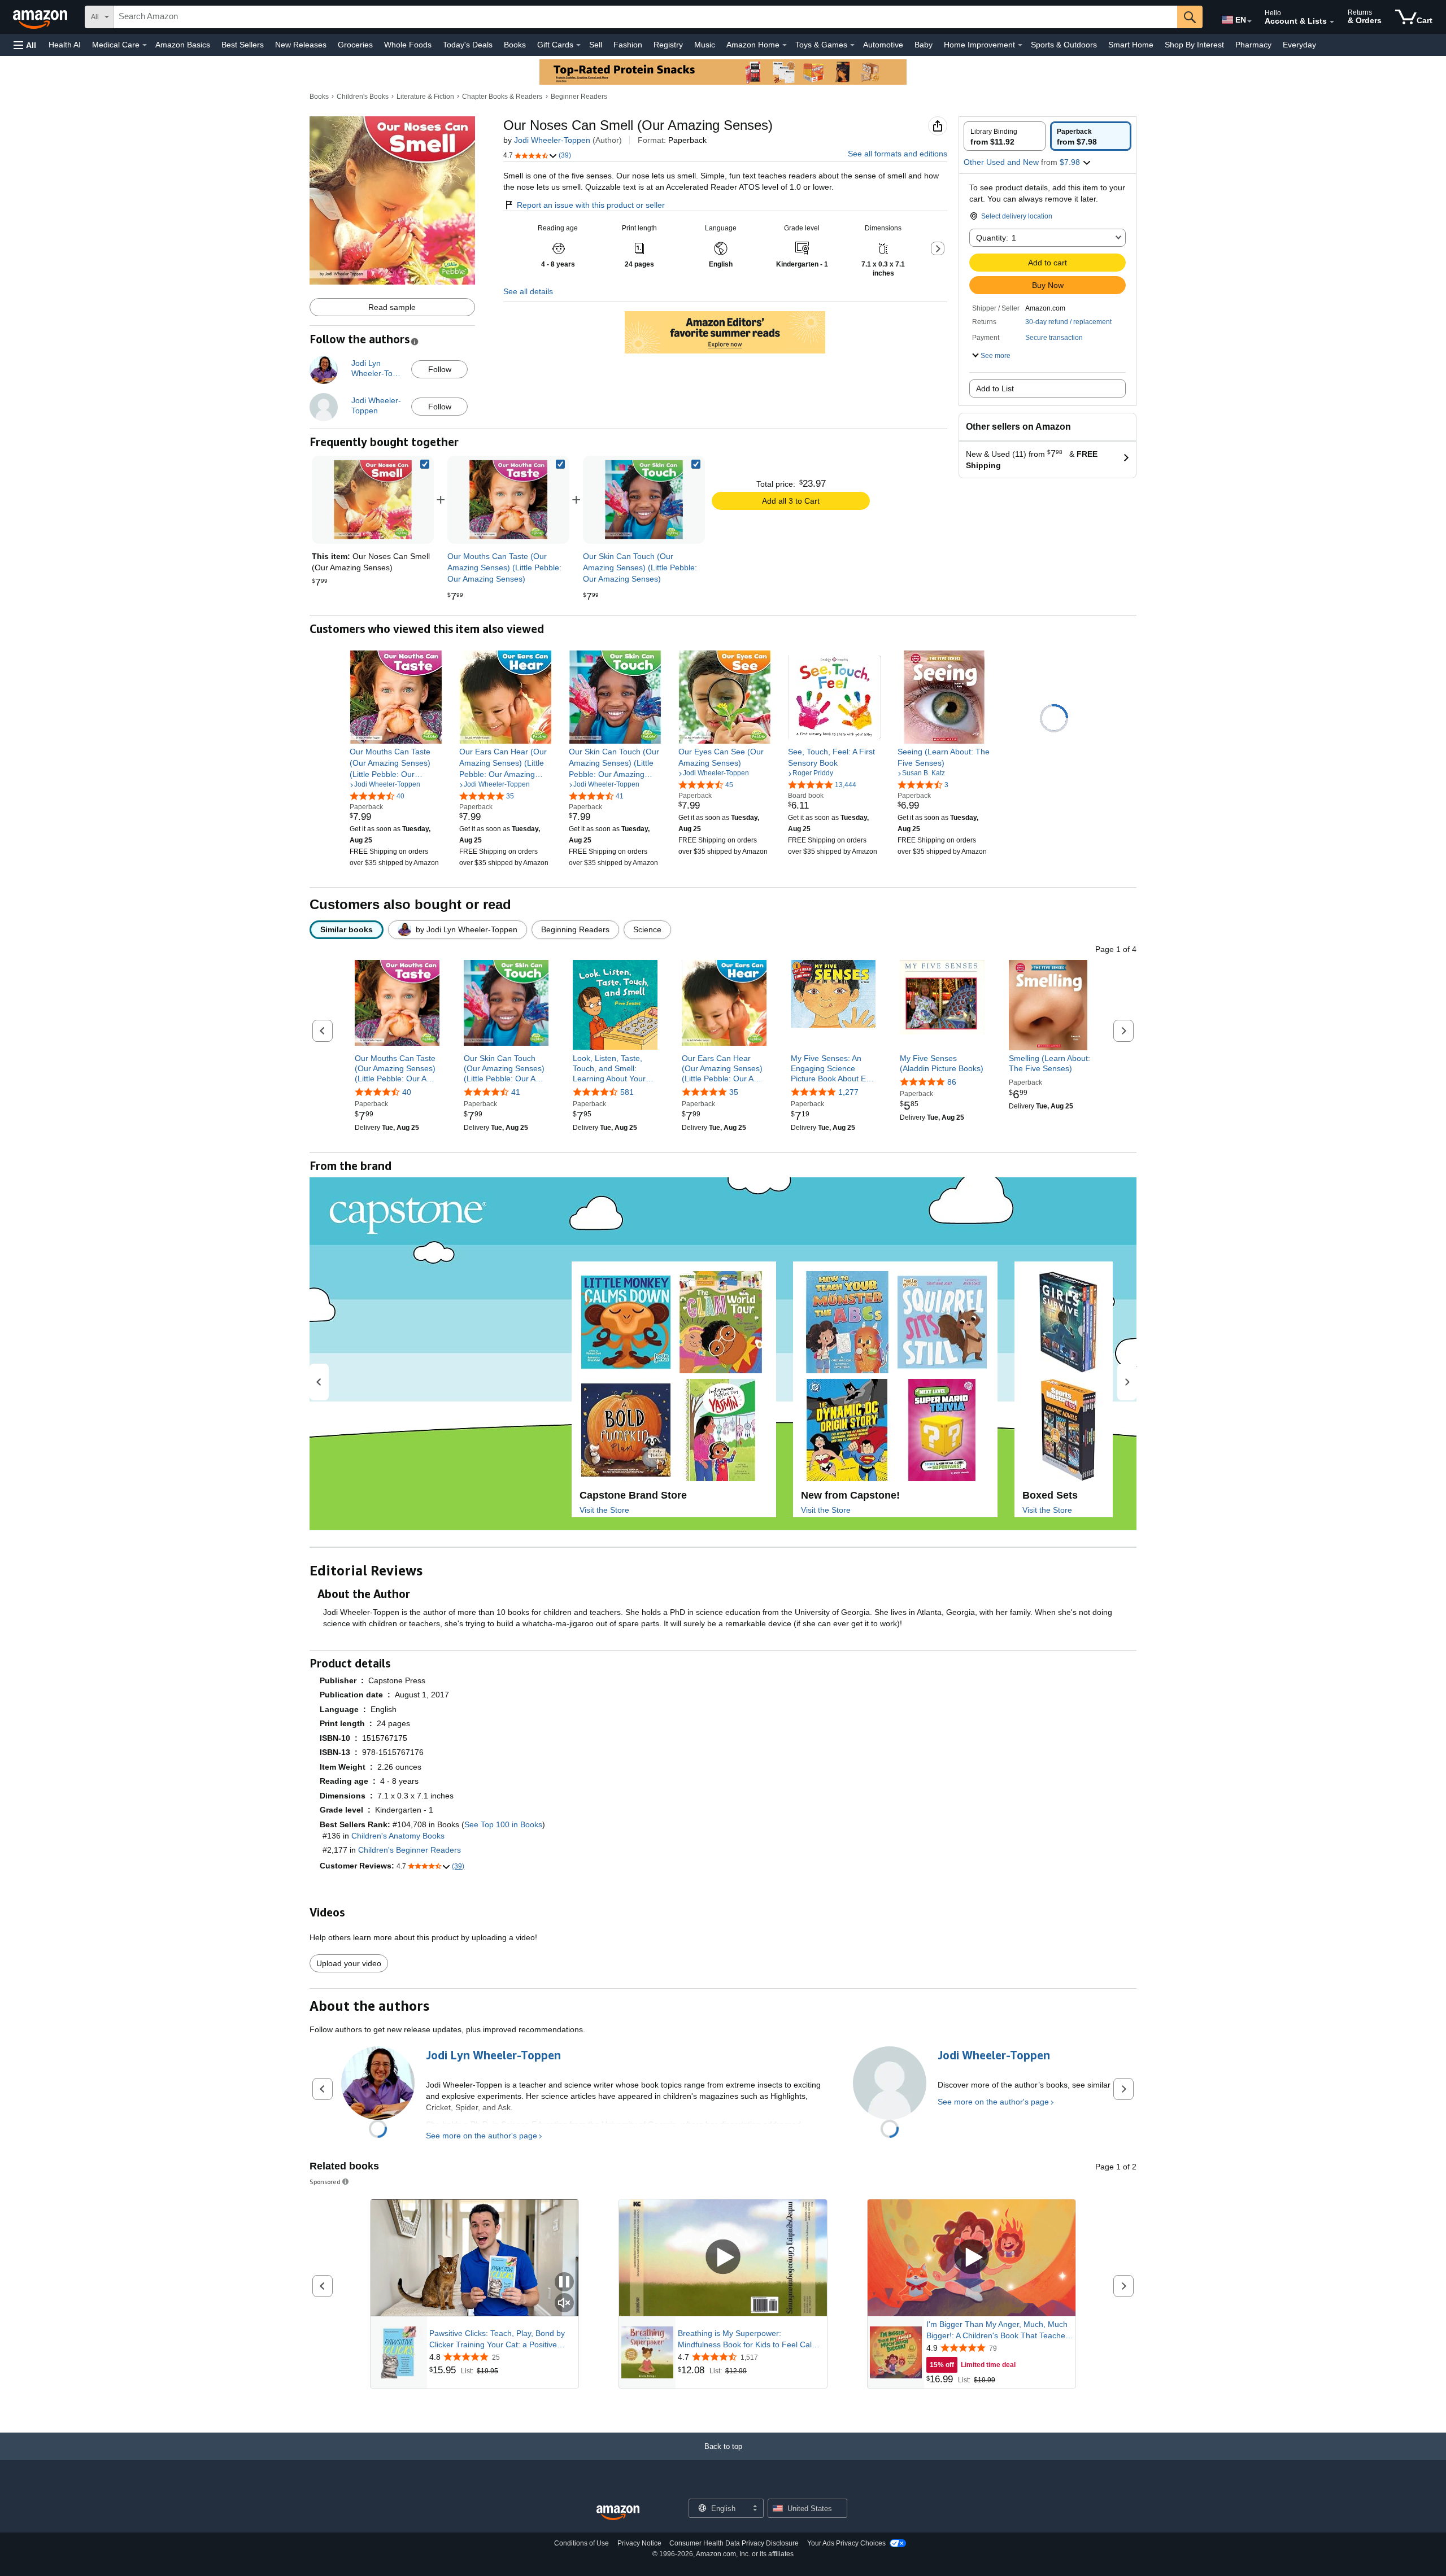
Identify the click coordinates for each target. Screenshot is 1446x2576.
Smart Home (1131, 45)
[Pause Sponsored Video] (564, 2283)
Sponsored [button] (325, 2182)
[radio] (1005, 136)
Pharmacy (1253, 45)
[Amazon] (41, 17)
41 (516, 1092)
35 (734, 1092)
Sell (596, 45)
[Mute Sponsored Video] (564, 2304)
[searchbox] (646, 17)
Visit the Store (604, 1510)
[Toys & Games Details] (852, 45)
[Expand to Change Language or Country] (1249, 21)
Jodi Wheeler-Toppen (552, 140)
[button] (25, 45)
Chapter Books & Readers (502, 97)
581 (627, 1092)
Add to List (995, 388)
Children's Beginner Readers (410, 1850)
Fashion (628, 45)
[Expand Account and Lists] (1332, 22)
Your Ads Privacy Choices (846, 2543)
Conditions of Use (582, 2543)
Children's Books (363, 97)
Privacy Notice (639, 2543)
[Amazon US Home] (618, 2513)
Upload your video (349, 1963)
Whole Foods (408, 45)
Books (515, 45)
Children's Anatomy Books (398, 1836)
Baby (924, 45)
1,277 (848, 1092)
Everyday (1299, 45)
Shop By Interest (1194, 45)
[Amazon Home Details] (785, 45)
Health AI (65, 45)
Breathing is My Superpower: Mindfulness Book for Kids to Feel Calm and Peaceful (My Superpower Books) (748, 2339)
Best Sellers (243, 45)
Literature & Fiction (425, 97)
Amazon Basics (183, 45)
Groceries (355, 45)
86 (952, 1082)
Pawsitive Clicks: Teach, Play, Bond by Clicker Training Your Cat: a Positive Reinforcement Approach (497, 2339)
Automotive (883, 45)
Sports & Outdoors (1064, 45)
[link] (508, 500)
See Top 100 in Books (503, 1824)
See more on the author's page (482, 2136)
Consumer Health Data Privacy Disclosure (734, 2543)
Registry (668, 45)
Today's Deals (468, 45)
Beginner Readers (579, 97)
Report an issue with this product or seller (591, 205)
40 (407, 1092)
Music (705, 45)
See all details (528, 291)
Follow (440, 369)
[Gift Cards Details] (578, 45)
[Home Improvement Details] (1020, 45)
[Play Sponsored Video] (723, 2258)
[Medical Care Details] (145, 45)
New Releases (301, 45)
